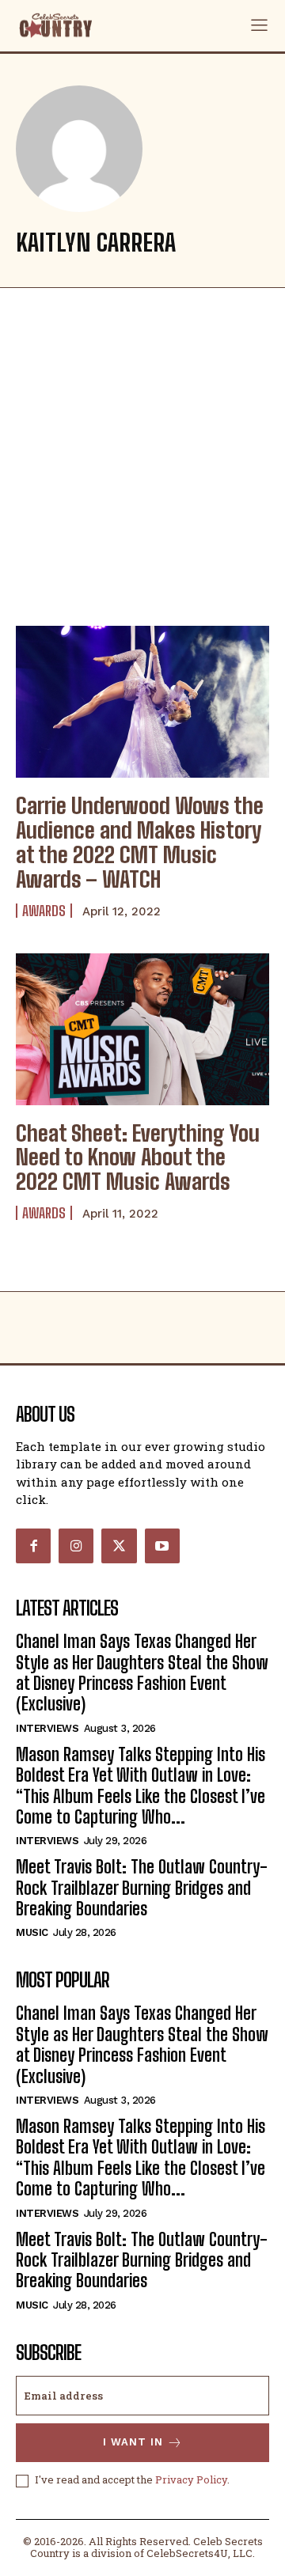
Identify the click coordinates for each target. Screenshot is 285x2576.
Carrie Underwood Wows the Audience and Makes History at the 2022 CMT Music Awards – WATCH (140, 842)
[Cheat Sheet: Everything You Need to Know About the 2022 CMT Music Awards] (142, 1029)
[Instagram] (76, 1546)
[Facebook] (33, 1546)
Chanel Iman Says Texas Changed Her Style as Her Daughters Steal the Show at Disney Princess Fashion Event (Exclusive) (142, 1673)
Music (32, 1932)
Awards (44, 911)
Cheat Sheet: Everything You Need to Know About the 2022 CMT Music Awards (138, 1157)
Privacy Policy (191, 2479)
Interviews (47, 1728)
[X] (119, 1546)
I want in (133, 2442)
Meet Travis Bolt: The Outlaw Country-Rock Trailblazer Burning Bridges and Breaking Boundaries (142, 1888)
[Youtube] (162, 1546)
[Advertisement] (142, 453)
